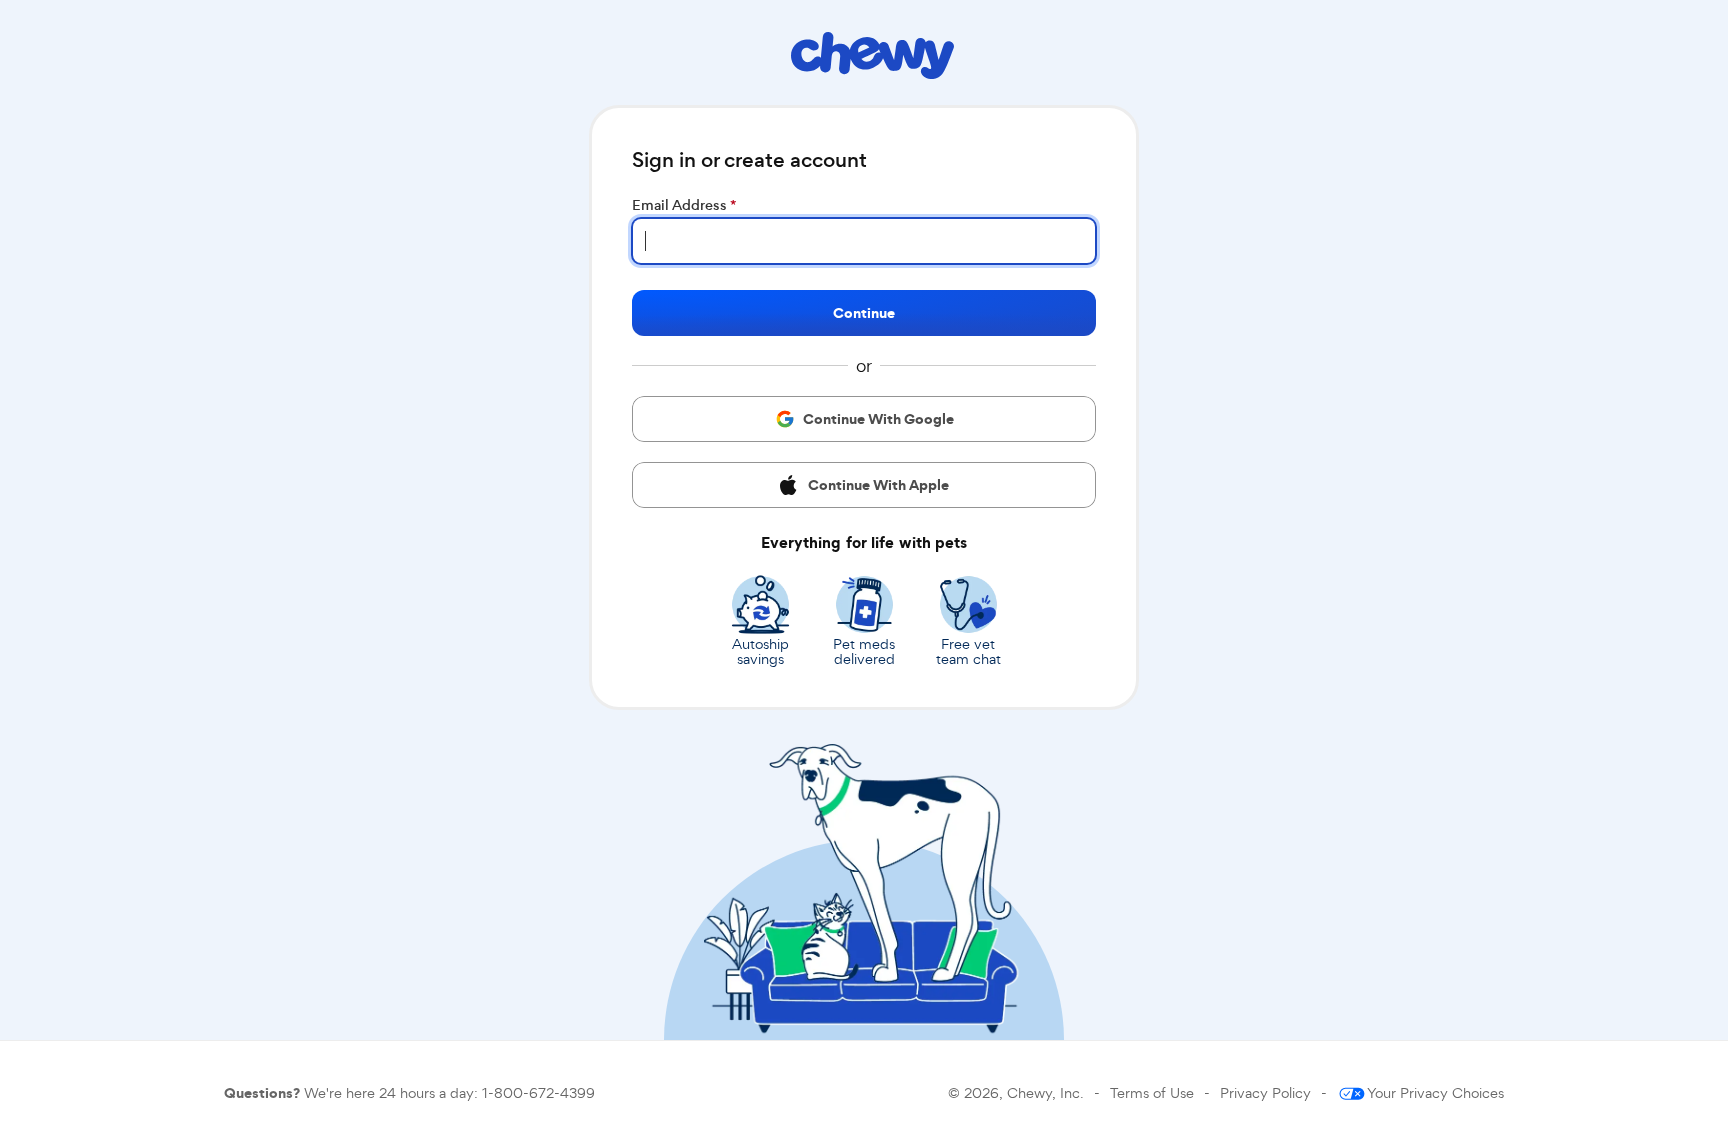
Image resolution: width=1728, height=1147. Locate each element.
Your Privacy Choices (1435, 1092)
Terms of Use (1152, 1092)
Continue (864, 313)
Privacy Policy (1265, 1092)
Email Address (684, 205)
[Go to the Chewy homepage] (872, 58)
